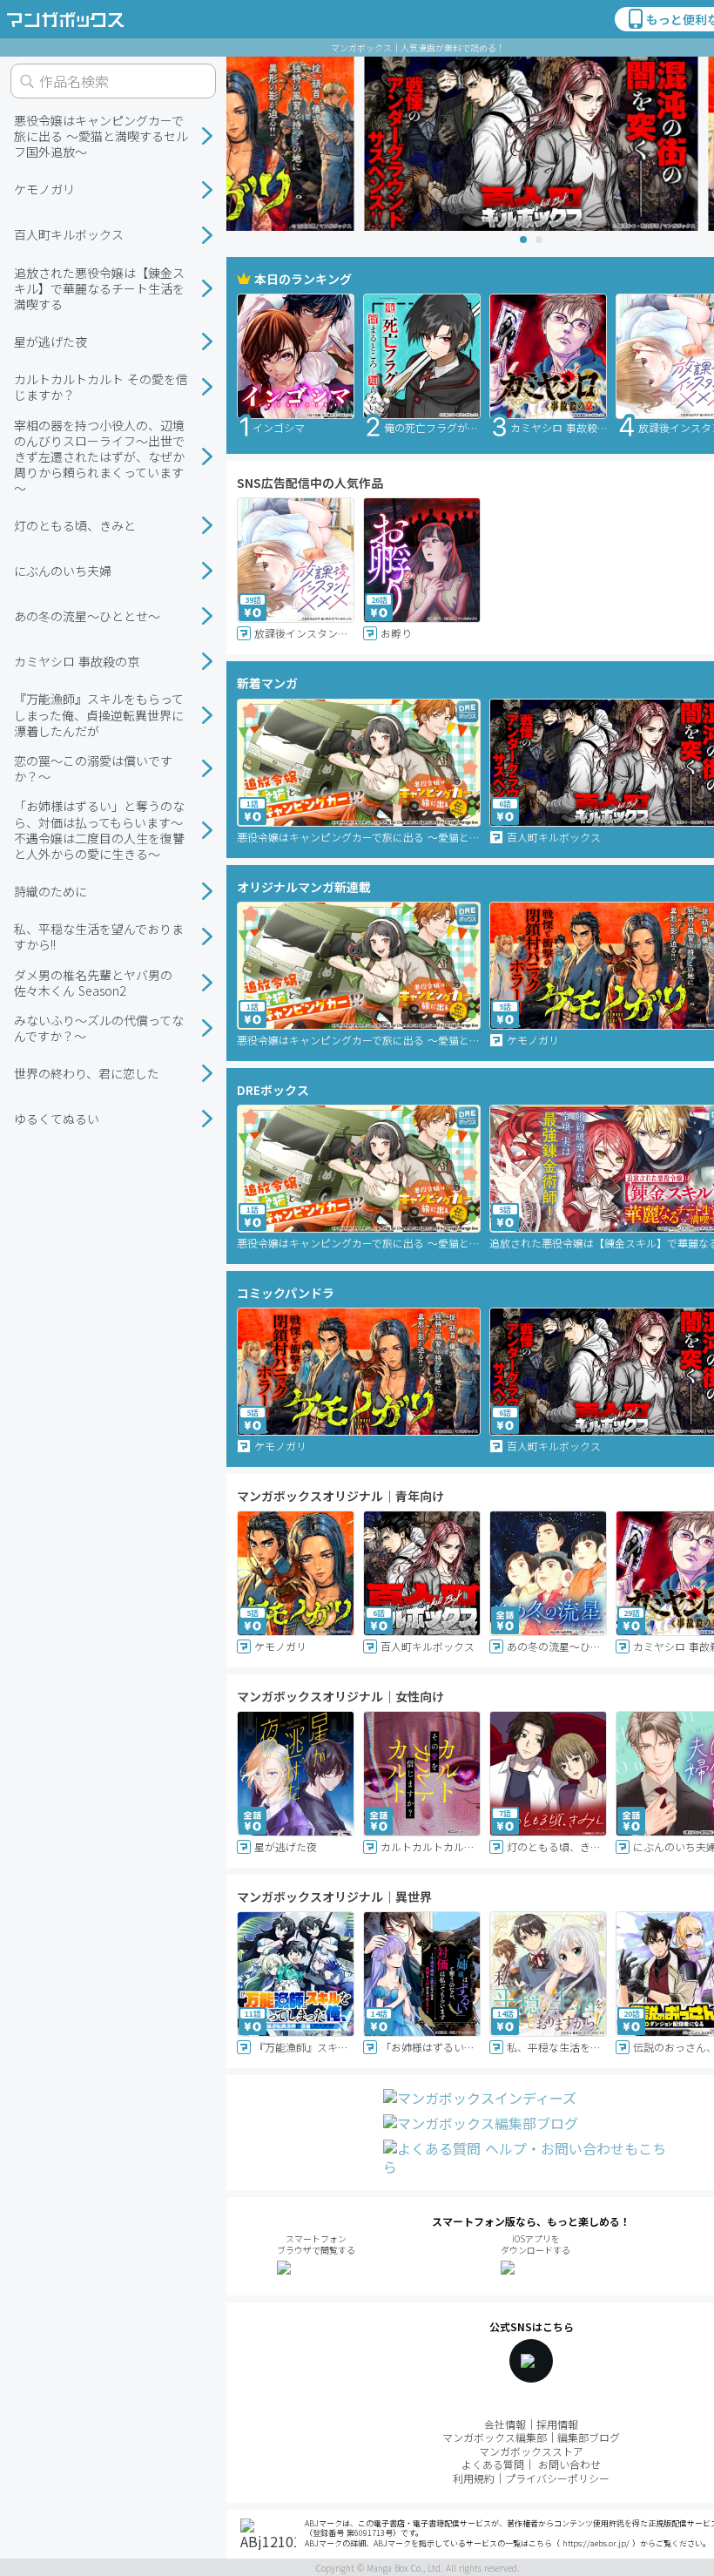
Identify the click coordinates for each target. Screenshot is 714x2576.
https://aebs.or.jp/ (596, 2543)
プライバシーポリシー (557, 2478)
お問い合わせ (569, 2464)
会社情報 (505, 2424)
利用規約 (474, 2478)
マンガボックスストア (531, 2451)
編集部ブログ (589, 2437)
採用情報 (557, 2424)
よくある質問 (493, 2464)
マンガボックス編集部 (495, 2437)
